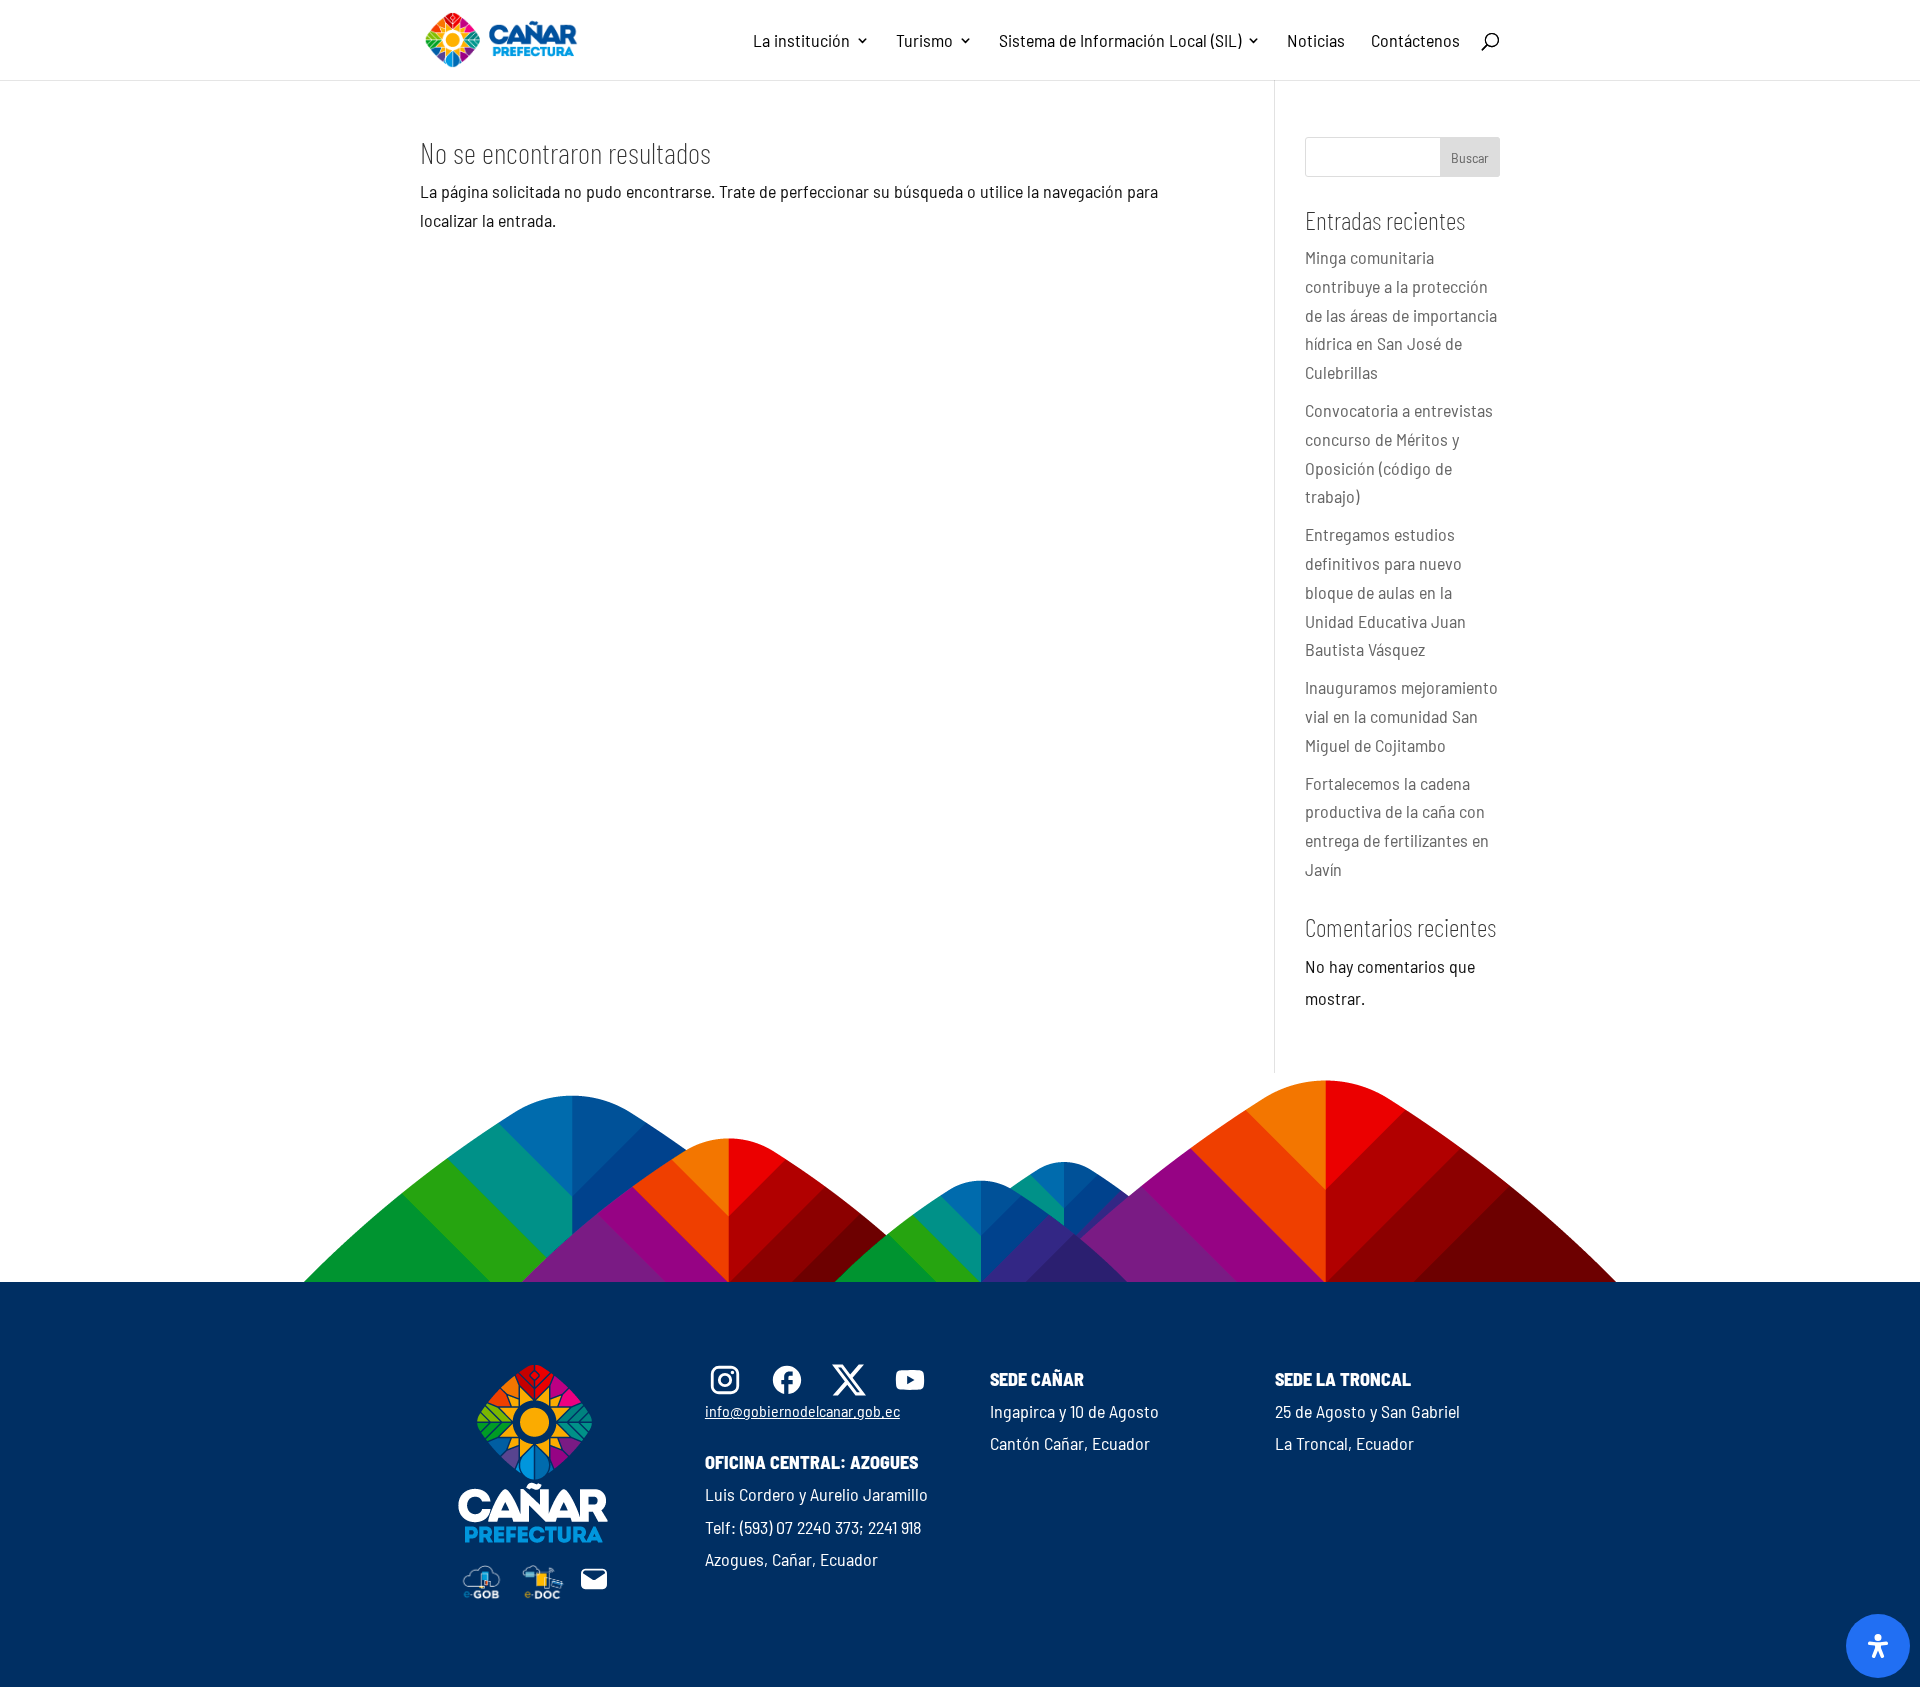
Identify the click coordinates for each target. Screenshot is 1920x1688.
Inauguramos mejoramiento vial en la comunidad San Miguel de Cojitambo (1401, 716)
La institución (801, 42)
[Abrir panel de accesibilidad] (1878, 1646)
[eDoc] (543, 1593)
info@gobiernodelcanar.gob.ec (802, 1410)
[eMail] (594, 1587)
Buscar (1470, 157)
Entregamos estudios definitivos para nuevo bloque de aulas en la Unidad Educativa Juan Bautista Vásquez (1385, 591)
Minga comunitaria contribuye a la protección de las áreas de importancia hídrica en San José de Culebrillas (1401, 314)
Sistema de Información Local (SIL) (1120, 42)
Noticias (1316, 42)
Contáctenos (1415, 42)
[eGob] (482, 1593)
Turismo (924, 42)
